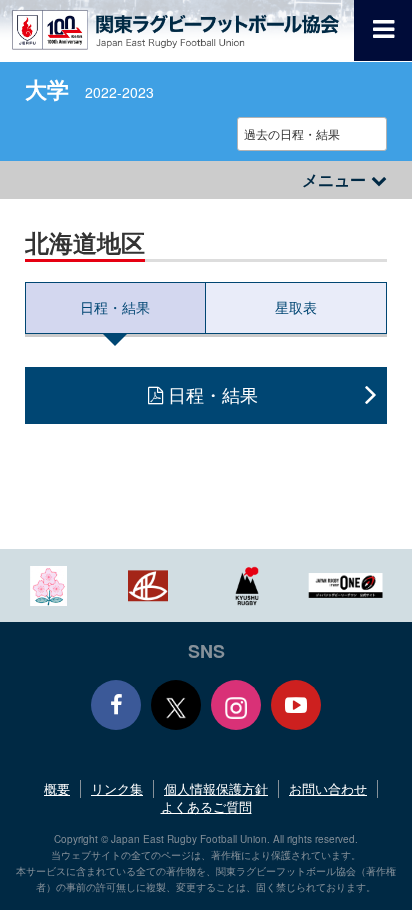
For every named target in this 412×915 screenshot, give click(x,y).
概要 (57, 788)
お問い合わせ (328, 788)
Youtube (296, 705)
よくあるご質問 (206, 806)
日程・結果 (115, 307)
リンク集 (117, 788)
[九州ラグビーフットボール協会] (247, 583)
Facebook (116, 705)
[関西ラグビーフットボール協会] (148, 583)
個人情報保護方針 (216, 788)
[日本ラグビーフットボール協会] (49, 583)
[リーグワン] (346, 583)
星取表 (296, 307)
